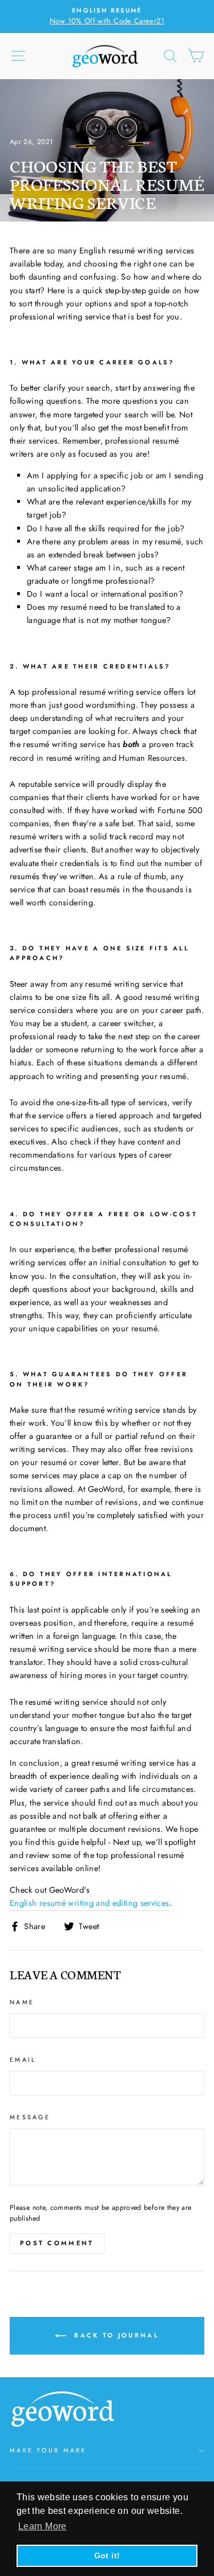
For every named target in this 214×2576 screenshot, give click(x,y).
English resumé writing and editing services (90, 1903)
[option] (112, 17)
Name (22, 2002)
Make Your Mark (48, 2450)
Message (30, 2117)
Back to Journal (115, 2335)
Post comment (57, 2243)
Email (23, 2060)
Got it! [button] (107, 2556)
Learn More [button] (43, 2526)
